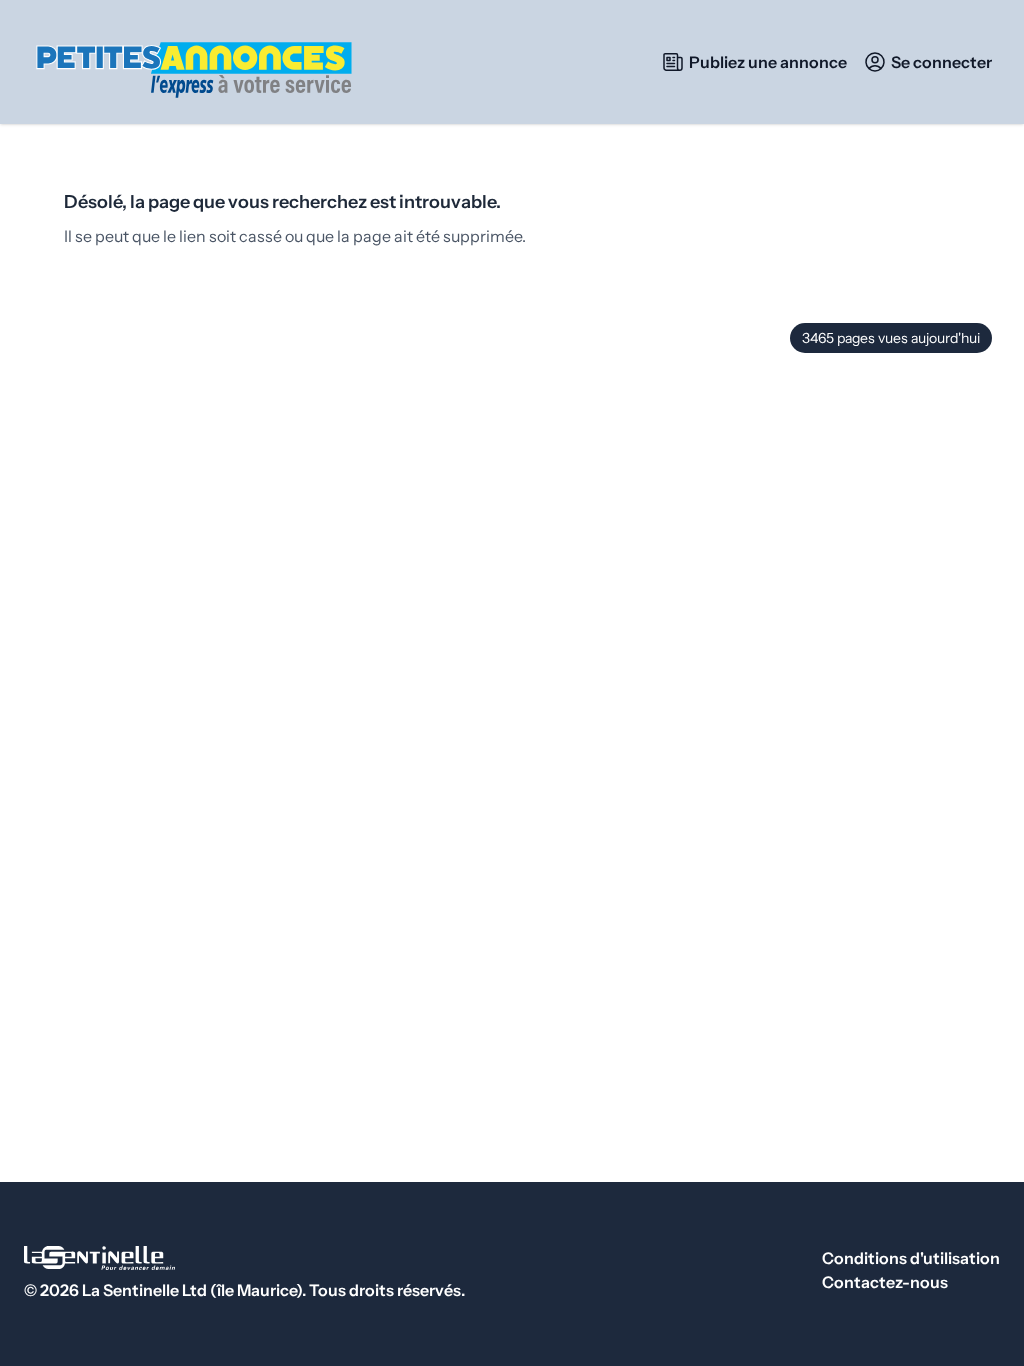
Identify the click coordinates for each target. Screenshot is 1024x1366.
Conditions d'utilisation (911, 1258)
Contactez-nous (885, 1282)
